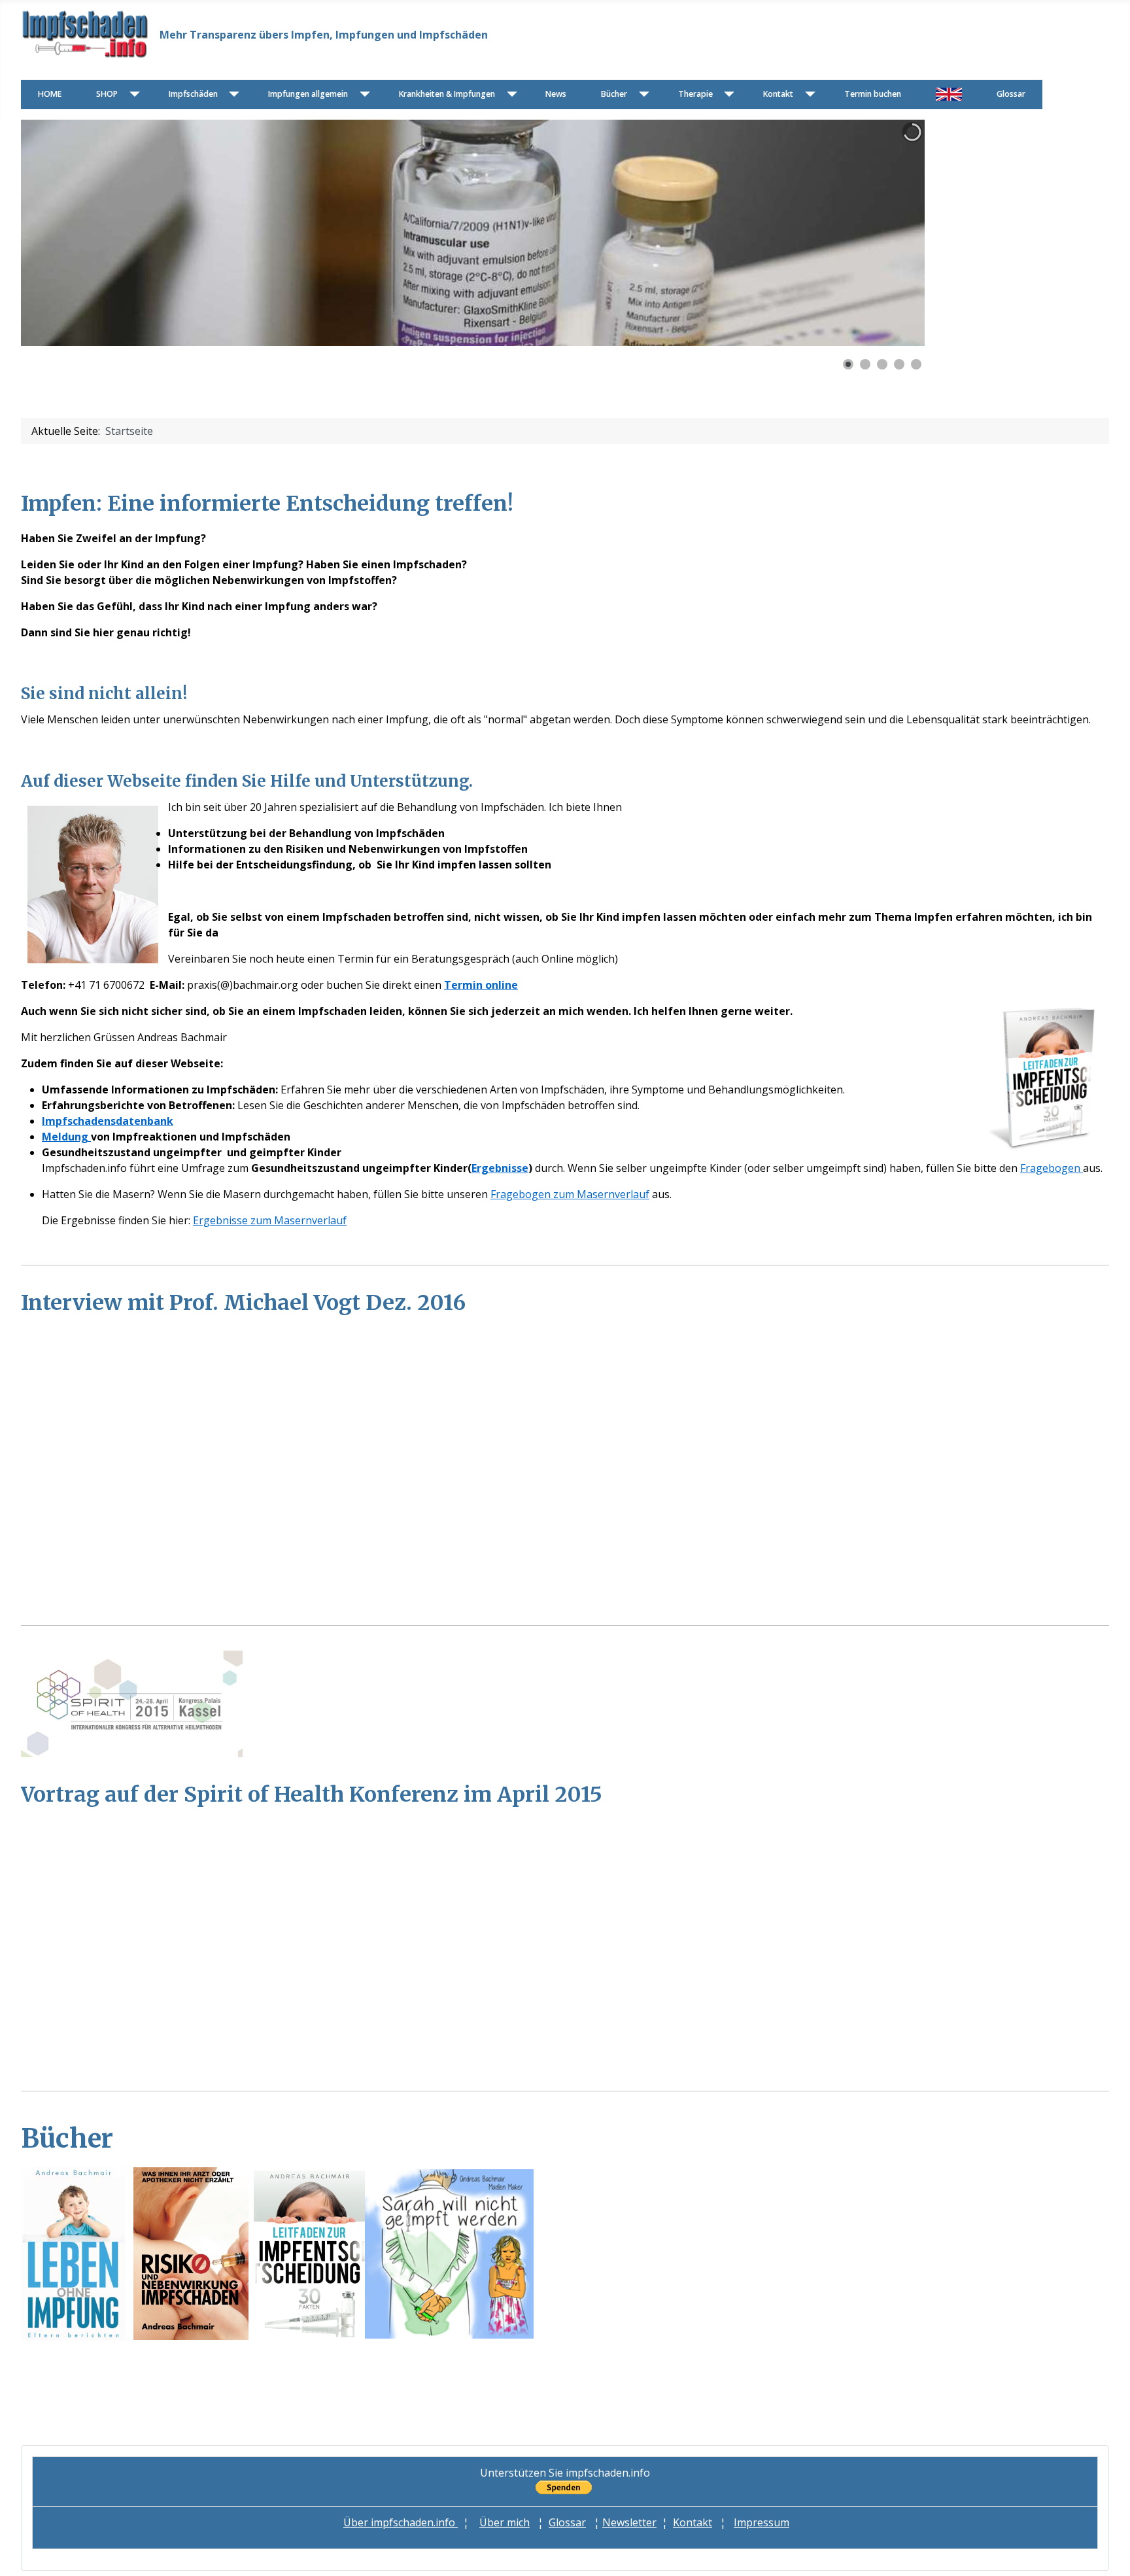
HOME (50, 94)
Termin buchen (873, 94)
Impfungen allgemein (308, 94)
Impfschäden (193, 94)
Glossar (1011, 94)
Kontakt (778, 94)
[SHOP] (132, 94)
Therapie (695, 94)
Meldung (66, 1137)
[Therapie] (727, 94)
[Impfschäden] (232, 94)
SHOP (107, 94)
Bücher (614, 94)
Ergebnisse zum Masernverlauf (270, 1220)
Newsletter (629, 2522)
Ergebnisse (500, 1168)
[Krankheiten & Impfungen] (509, 94)
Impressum (762, 2522)
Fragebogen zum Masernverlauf (570, 1194)
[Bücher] (641, 94)
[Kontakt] (807, 94)
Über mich (505, 2522)
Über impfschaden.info (401, 2522)
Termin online (481, 985)
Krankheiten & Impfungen (447, 94)
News (556, 94)
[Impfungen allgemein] (362, 94)
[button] (885, 233)
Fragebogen (1052, 1168)
